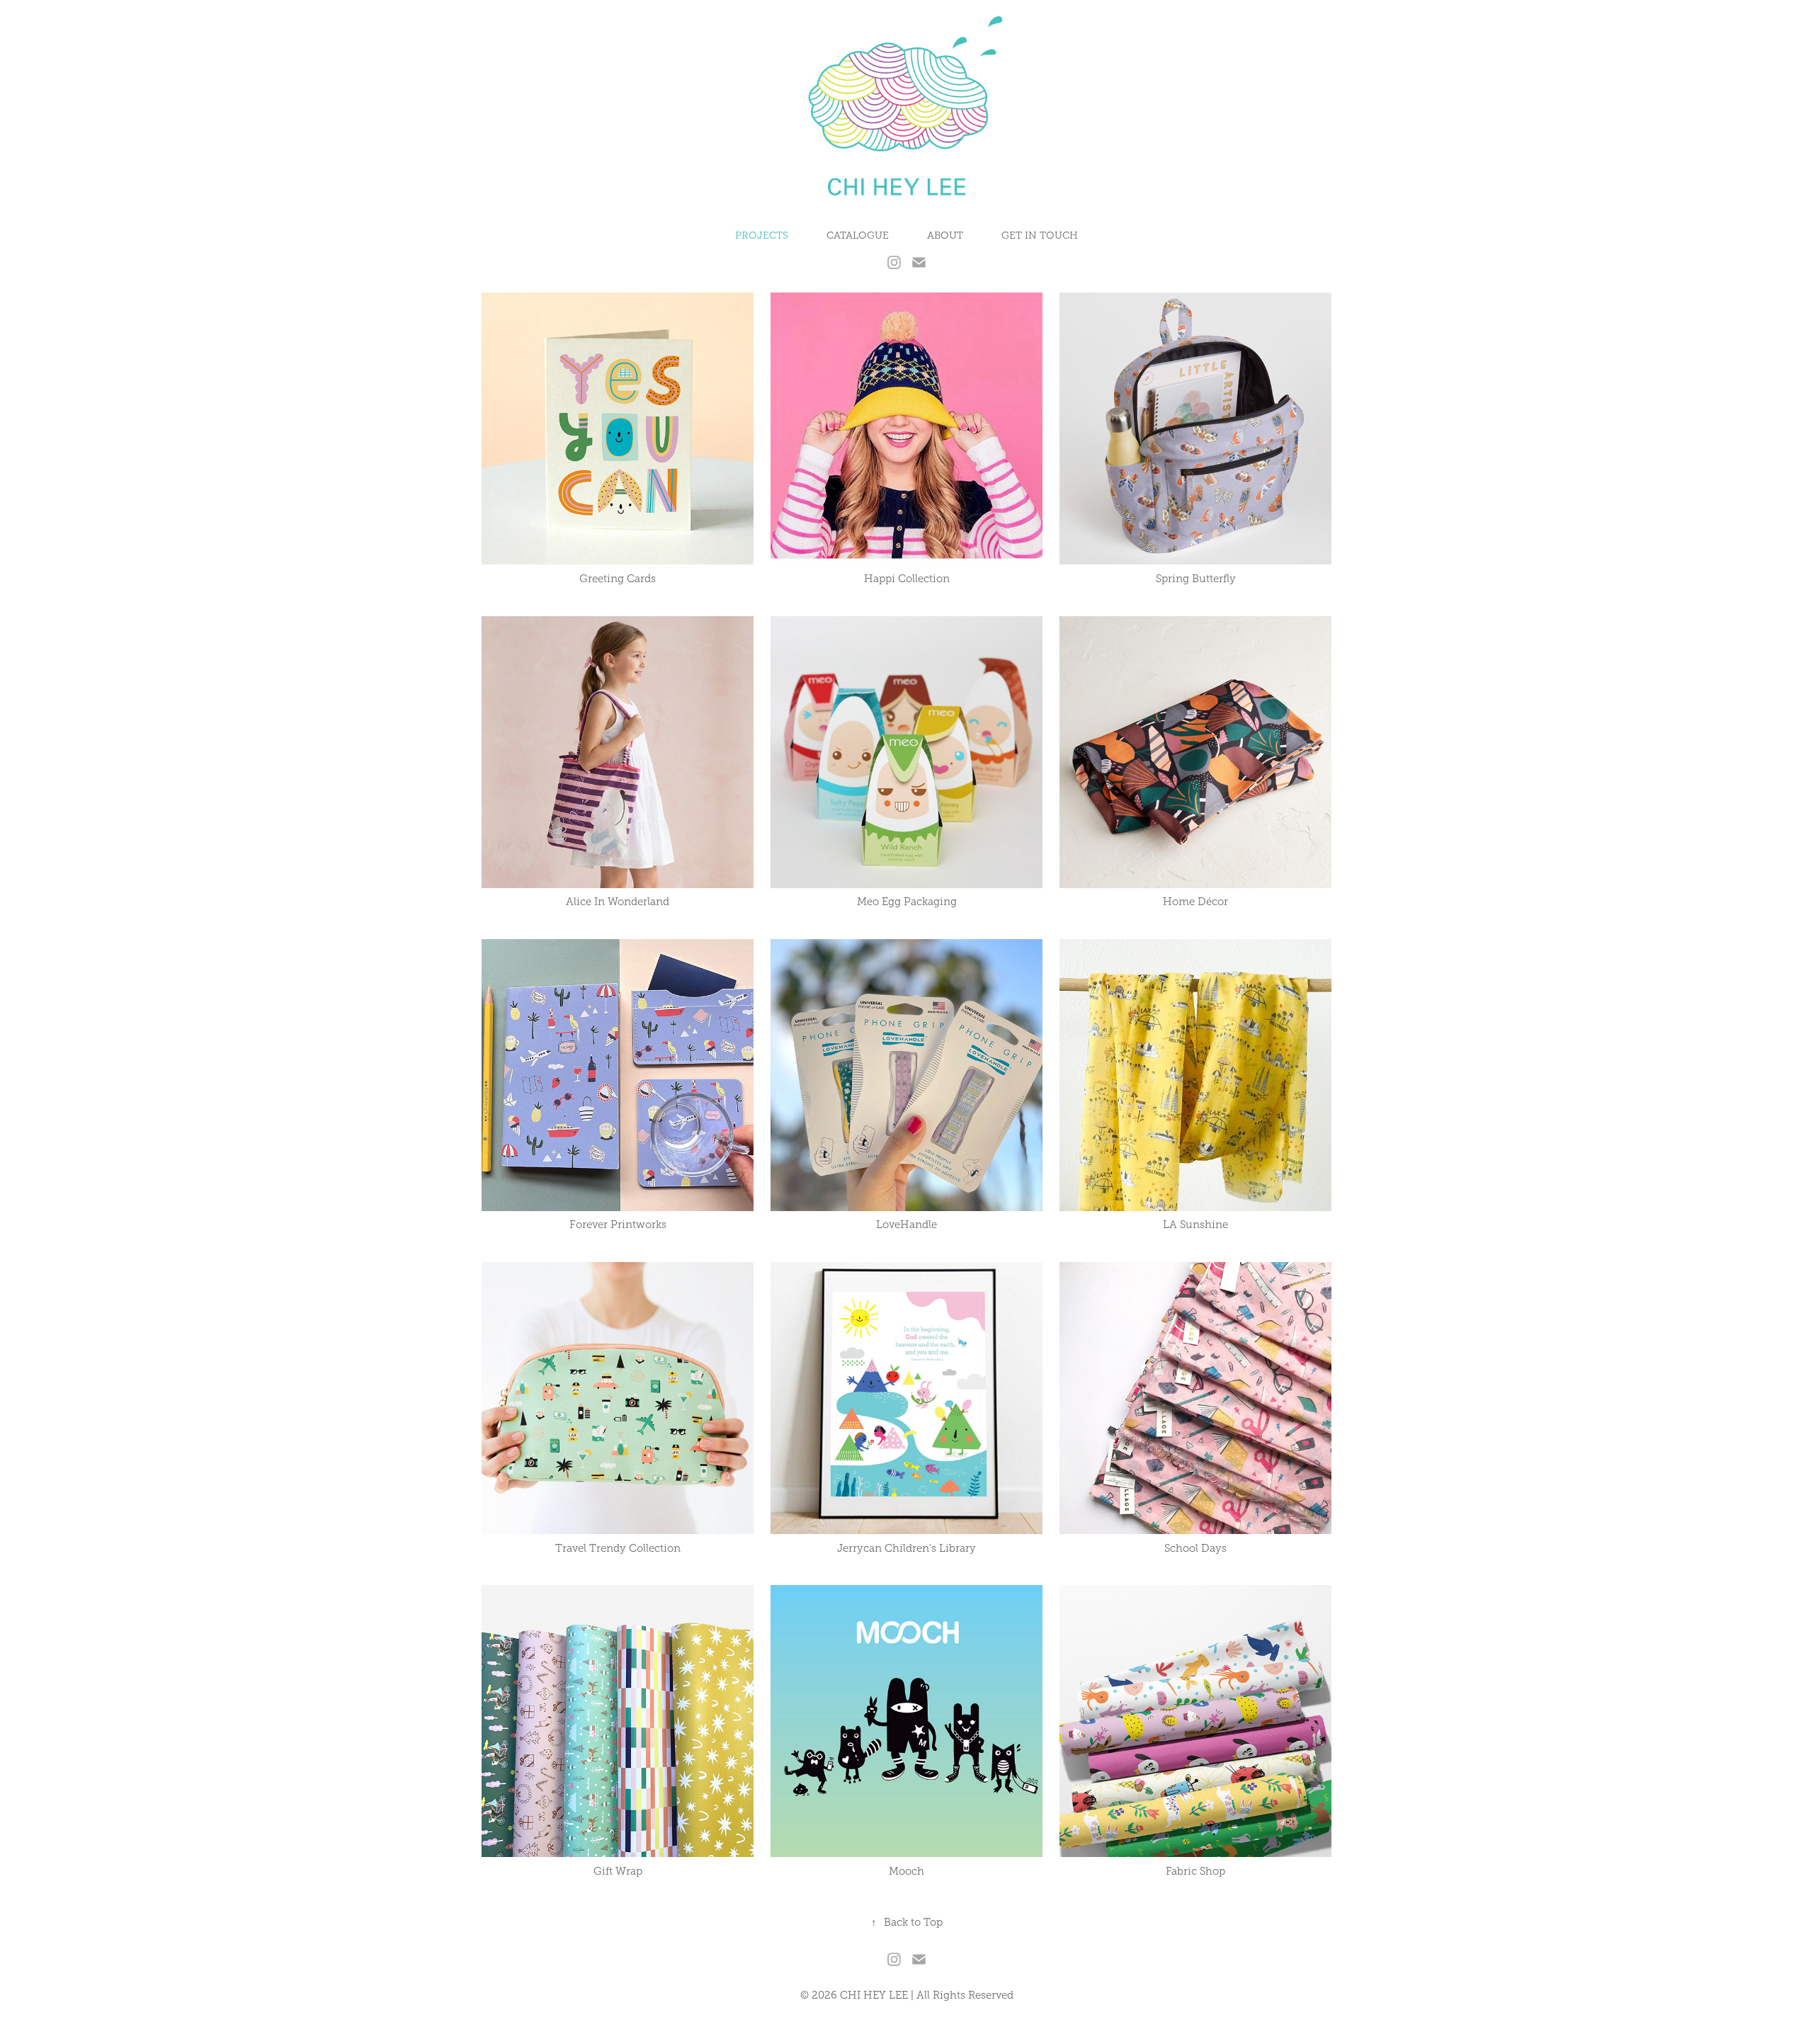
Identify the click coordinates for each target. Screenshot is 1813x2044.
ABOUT (945, 235)
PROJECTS (762, 235)
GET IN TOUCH (1040, 235)
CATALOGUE (858, 235)
